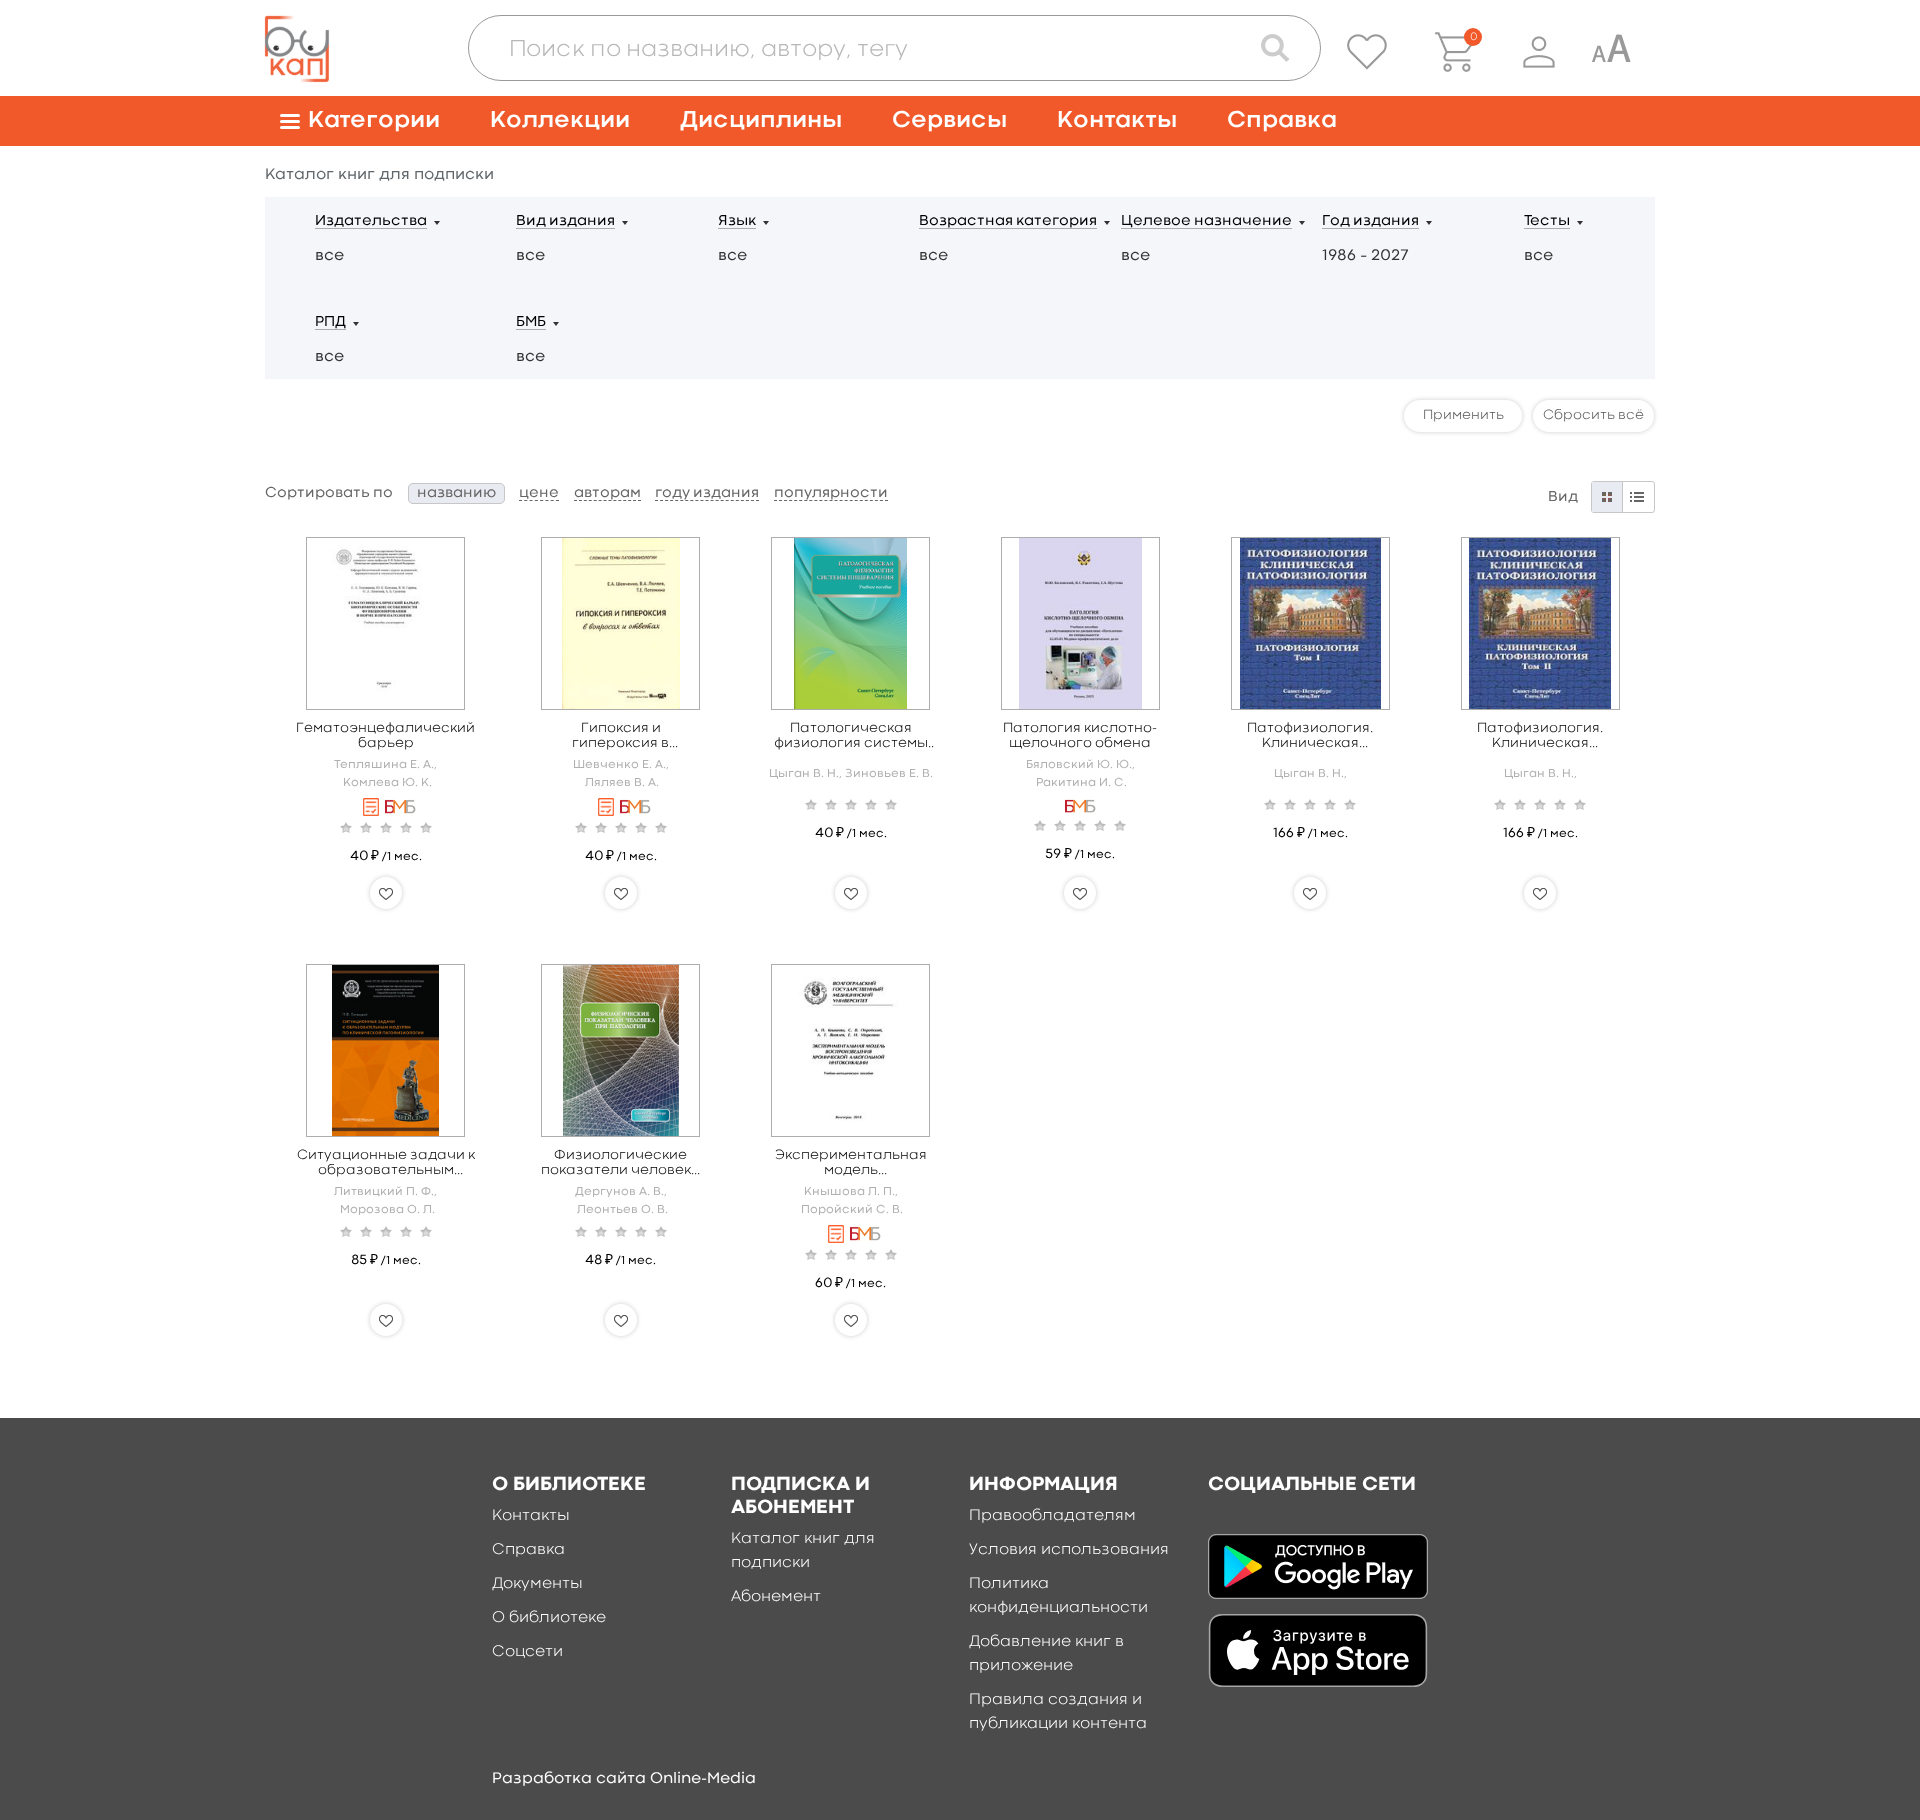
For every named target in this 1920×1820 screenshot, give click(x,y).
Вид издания (565, 221)
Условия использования (1069, 1550)
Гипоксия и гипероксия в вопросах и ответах (620, 736)
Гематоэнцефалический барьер (385, 735)
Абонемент (776, 1597)
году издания (707, 493)
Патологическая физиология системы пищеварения (851, 736)
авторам (607, 493)
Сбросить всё (1593, 415)
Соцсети (527, 1652)
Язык (737, 221)
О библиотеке (549, 1618)
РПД (330, 322)
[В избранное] (386, 893)
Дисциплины (761, 120)
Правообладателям (1052, 1516)
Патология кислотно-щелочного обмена (1080, 735)
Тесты (1547, 221)
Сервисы (949, 120)
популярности (831, 493)
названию (456, 493)
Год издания (1370, 221)
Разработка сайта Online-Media (624, 1779)
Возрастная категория (1008, 221)
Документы (537, 1584)
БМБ (531, 322)
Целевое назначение (1206, 221)
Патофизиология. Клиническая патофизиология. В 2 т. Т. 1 (1310, 736)
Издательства (371, 221)
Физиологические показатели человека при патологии (621, 1163)
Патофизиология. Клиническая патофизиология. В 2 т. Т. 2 (1540, 736)
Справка (1282, 120)
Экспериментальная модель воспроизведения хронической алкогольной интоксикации (851, 1163)
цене (539, 493)
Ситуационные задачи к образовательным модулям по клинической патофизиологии (386, 1163)
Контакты (1117, 120)
